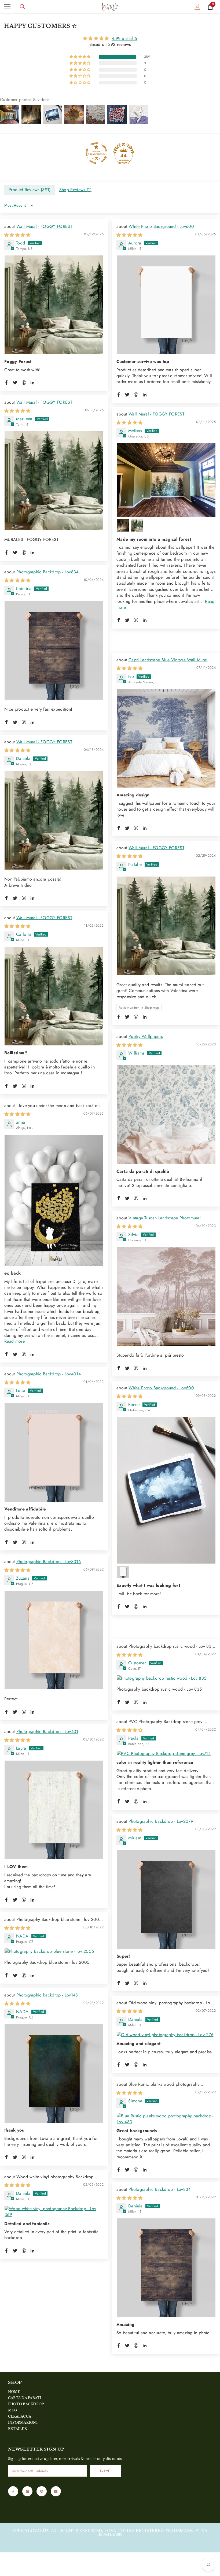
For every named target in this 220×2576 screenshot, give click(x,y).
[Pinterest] (42, 2491)
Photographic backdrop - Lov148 (47, 1995)
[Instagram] (27, 2491)
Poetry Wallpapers (146, 1036)
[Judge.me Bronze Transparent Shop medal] (96, 153)
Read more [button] (14, 1341)
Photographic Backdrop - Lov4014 (49, 1374)
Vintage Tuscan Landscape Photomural (165, 1218)
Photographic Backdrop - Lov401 (47, 1731)
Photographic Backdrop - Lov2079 (161, 1821)
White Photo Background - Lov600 (161, 226)
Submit (105, 2471)
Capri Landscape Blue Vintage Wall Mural (168, 660)
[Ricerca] (23, 7)
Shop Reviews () (75, 190)
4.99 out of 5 (124, 38)
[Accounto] (197, 7)
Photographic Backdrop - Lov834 (47, 572)
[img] (110, 38)
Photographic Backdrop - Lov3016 (49, 1562)
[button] (80, 57)
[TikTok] (56, 2491)
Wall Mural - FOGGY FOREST (44, 226)
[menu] (7, 7)
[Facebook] (13, 2491)
